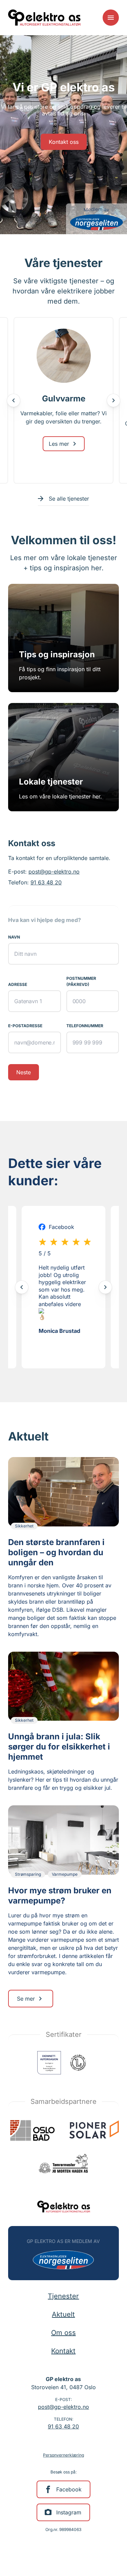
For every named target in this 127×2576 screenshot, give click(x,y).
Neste (24, 1072)
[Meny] (111, 18)
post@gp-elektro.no (54, 872)
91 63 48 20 (46, 882)
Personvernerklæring (63, 2455)
